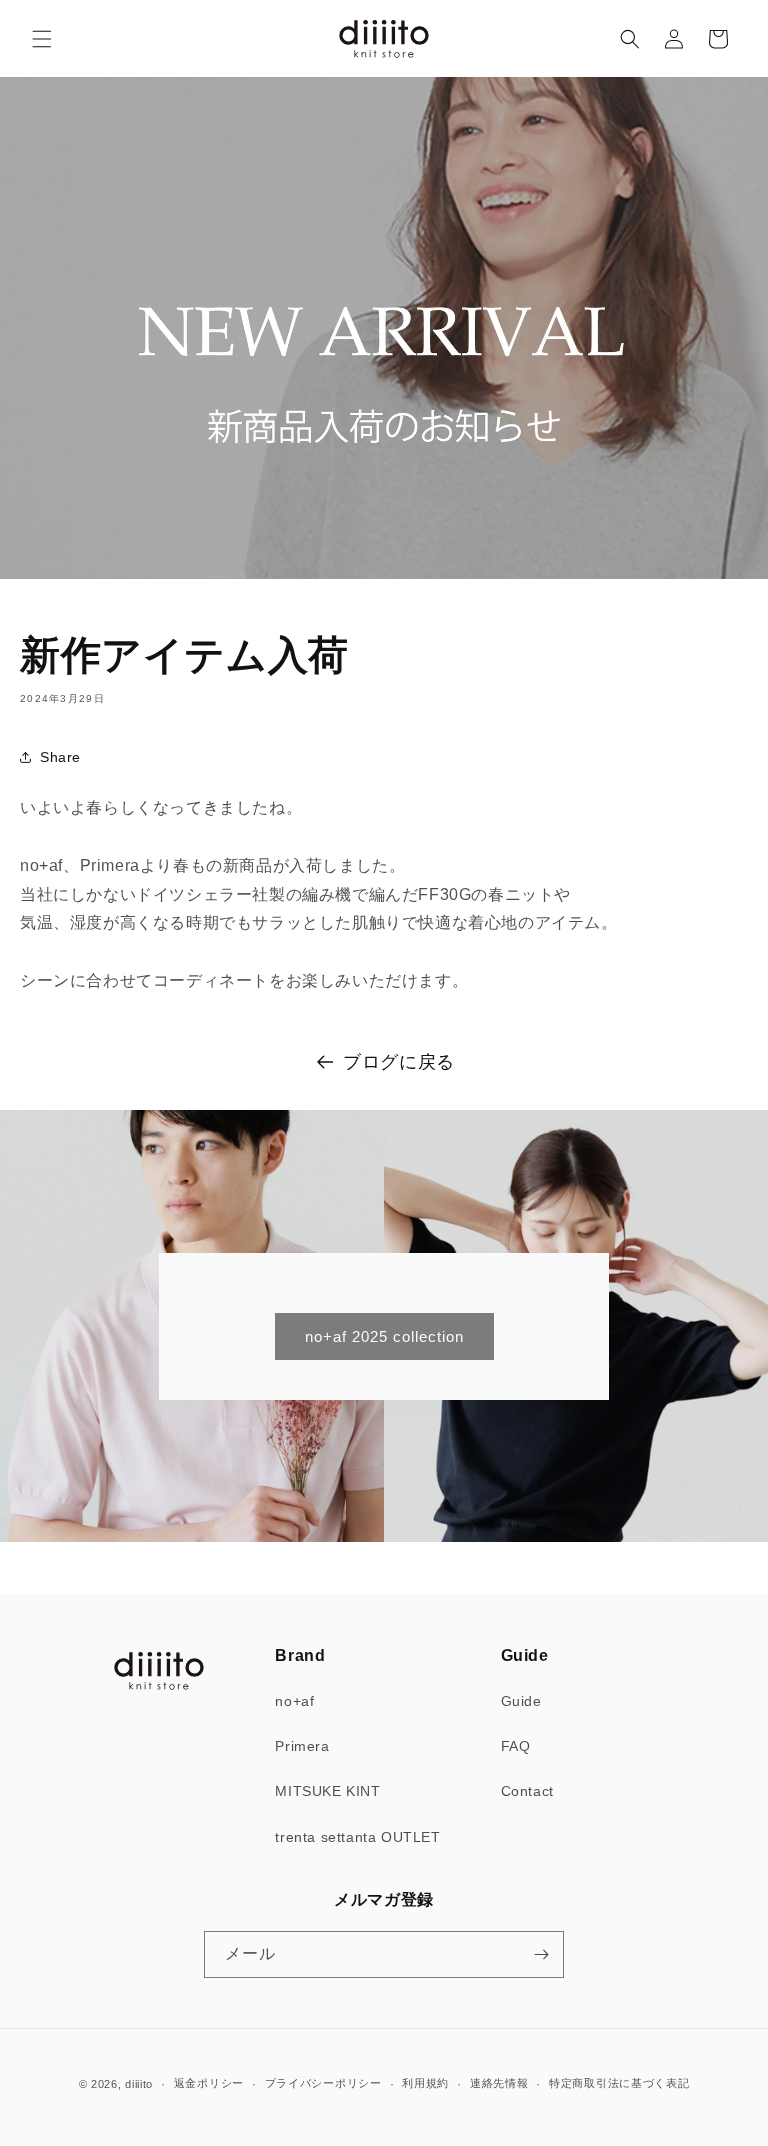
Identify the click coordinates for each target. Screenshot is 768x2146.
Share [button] (60, 757)
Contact (527, 1791)
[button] (42, 39)
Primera (302, 1746)
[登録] (541, 1954)
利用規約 (425, 2083)
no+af (294, 1701)
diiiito (139, 2084)
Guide (521, 1701)
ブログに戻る (399, 1062)
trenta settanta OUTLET (357, 1837)
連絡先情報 (499, 2083)
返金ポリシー (209, 2083)
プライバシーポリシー (323, 2083)
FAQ (516, 1746)
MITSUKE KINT (327, 1791)
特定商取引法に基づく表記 (619, 2083)
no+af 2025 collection (384, 1335)
